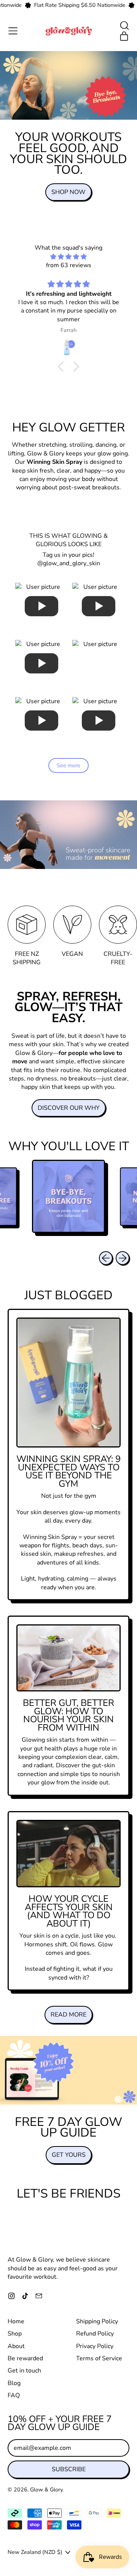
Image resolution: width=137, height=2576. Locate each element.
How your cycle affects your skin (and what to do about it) (69, 1911)
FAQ (14, 2395)
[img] (68, 257)
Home (16, 2321)
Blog (14, 2383)
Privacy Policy (95, 2346)
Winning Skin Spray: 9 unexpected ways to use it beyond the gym (68, 1471)
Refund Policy (95, 2334)
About (16, 2346)
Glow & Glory (46, 2490)
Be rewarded (25, 2358)
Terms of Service (99, 2358)
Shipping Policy (97, 2321)
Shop (15, 2334)
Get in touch (24, 2371)
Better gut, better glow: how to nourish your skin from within (68, 1715)
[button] (124, 26)
